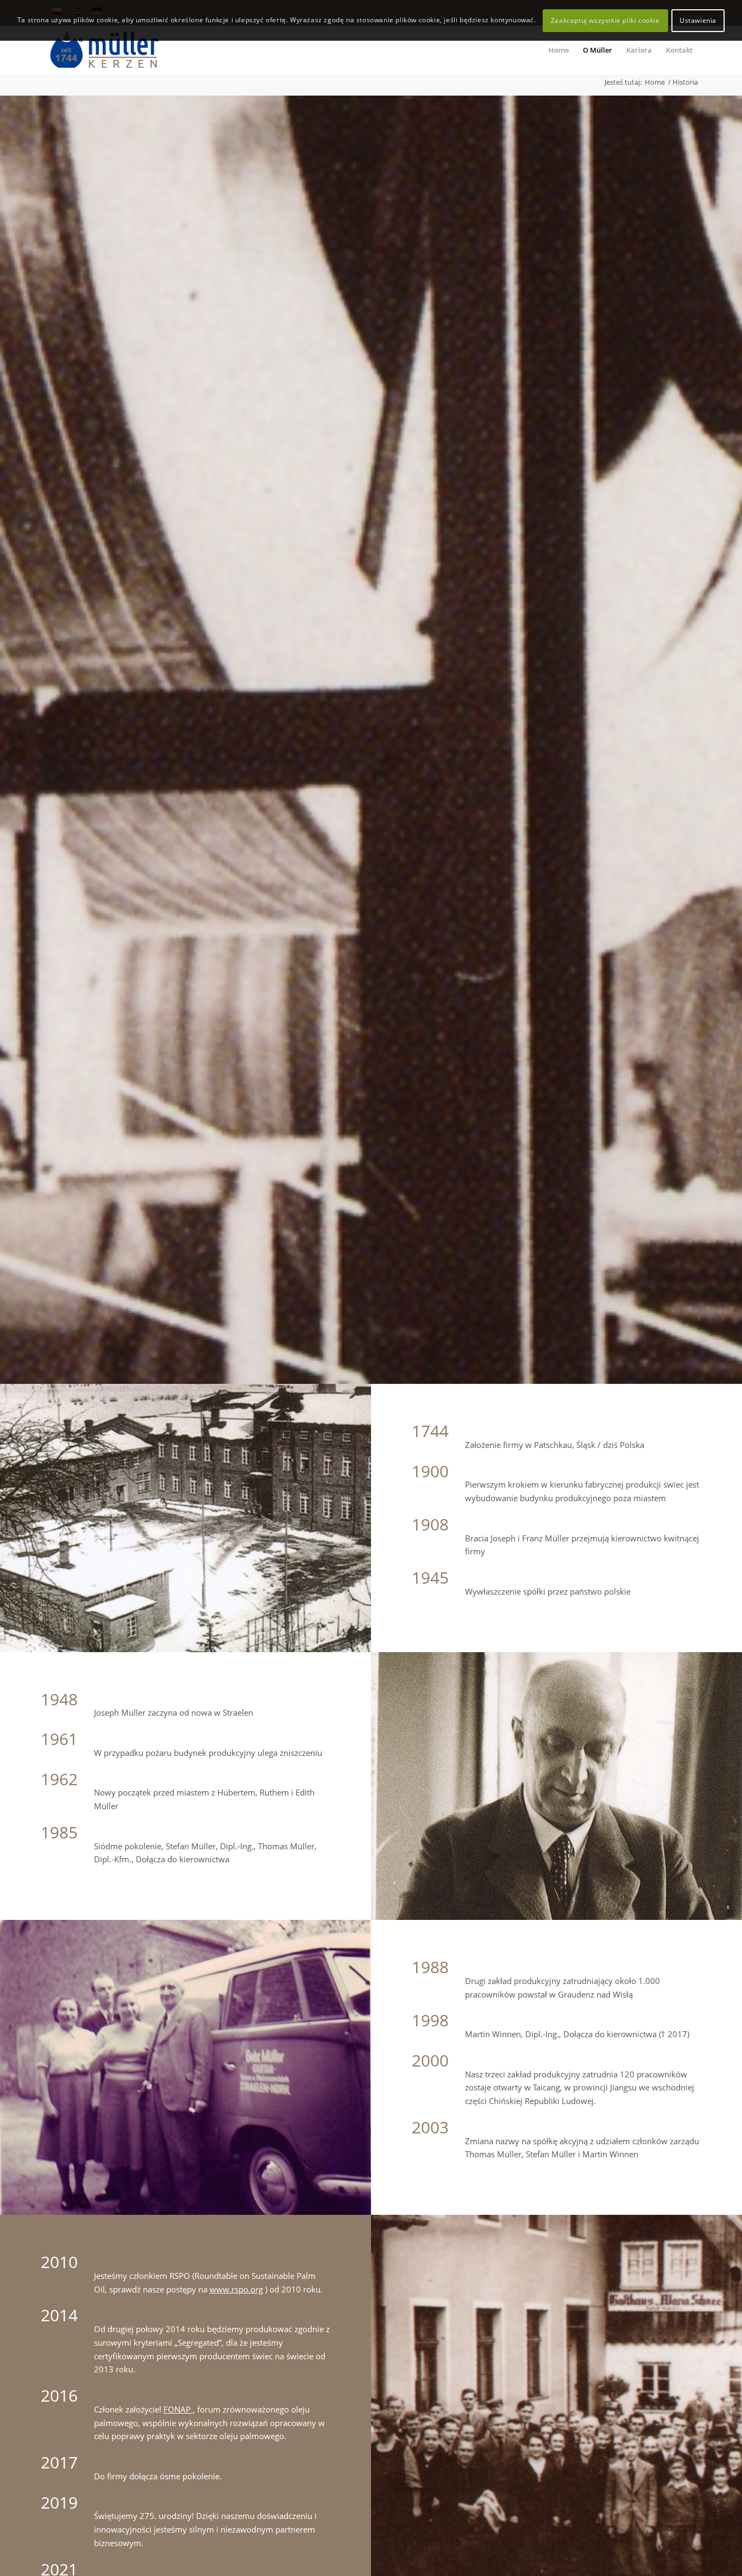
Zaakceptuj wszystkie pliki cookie (605, 20)
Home (655, 82)
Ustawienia (698, 20)
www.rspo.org (236, 2289)
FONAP (178, 2409)
